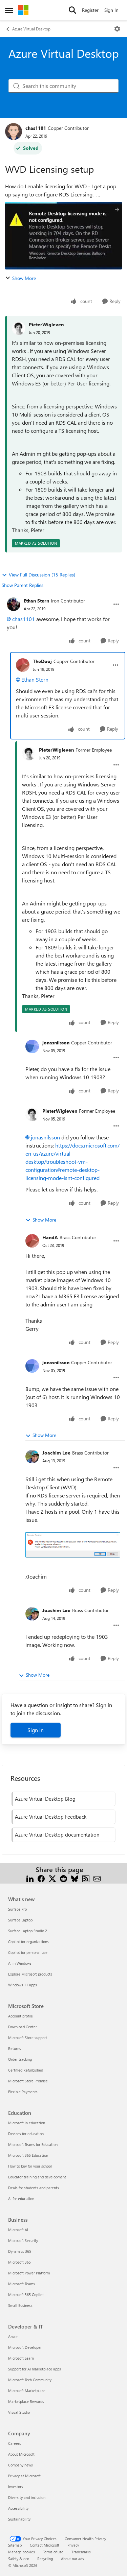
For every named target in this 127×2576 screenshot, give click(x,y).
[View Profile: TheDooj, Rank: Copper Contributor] (23, 665)
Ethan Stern (36, 601)
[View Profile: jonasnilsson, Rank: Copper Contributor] (32, 1046)
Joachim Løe (56, 1453)
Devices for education (26, 2134)
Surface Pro (17, 1909)
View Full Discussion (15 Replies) (42, 575)
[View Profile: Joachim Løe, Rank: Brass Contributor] (32, 1457)
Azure (13, 2336)
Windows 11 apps (23, 1985)
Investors (16, 2487)
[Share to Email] (97, 1878)
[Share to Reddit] (63, 1878)
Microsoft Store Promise (28, 2081)
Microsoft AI (18, 2230)
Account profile (20, 2016)
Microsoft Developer (25, 2347)
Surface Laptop (20, 1920)
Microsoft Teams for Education (33, 2144)
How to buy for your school (30, 2166)
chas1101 (36, 128)
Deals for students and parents (34, 2188)
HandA (50, 1237)
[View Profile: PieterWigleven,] (19, 328)
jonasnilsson (56, 1043)
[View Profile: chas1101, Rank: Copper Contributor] (14, 132)
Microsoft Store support (28, 2038)
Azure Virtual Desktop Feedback (51, 1817)
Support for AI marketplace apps (35, 2369)
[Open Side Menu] (9, 10)
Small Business (20, 2305)
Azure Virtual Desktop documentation (57, 1835)
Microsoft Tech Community (30, 2380)
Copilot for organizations (28, 1942)
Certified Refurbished (26, 2070)
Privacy (73, 2545)
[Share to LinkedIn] (30, 1878)
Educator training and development (37, 2177)
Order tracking (20, 2059)
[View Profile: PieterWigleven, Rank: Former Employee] (29, 754)
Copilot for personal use (28, 1952)
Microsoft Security (23, 2240)
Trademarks (81, 2552)
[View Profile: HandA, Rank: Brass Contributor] (32, 1241)
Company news (20, 2465)
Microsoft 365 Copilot (26, 2295)
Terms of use (53, 2552)
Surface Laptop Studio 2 (28, 1931)
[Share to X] (52, 1878)
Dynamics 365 (20, 2251)
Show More (24, 278)
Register (90, 10)
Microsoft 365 (19, 2262)
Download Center (23, 2027)
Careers (15, 2443)
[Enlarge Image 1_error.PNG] (73, 1545)
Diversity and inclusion (27, 2497)
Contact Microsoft (45, 2545)
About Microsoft (21, 2454)
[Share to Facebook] (41, 1878)
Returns (15, 2048)
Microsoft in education (27, 2123)
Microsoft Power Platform (29, 2273)
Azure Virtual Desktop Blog (45, 1799)
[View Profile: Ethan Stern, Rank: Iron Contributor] (14, 604)
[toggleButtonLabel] (117, 29)
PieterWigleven (46, 324)
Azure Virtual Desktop (31, 29)
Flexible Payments (23, 2092)
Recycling (45, 2559)
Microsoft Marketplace (27, 2391)
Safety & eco (19, 2559)
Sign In (111, 10)
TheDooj (42, 661)
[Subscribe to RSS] (86, 1878)
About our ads (72, 2559)
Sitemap (15, 2545)
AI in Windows (20, 1963)
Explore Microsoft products (30, 1974)
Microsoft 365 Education (28, 2155)
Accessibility (18, 2508)
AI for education (21, 2199)
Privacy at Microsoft (24, 2476)
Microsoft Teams (22, 2284)
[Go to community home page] (23, 10)
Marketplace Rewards (26, 2401)
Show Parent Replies (23, 585)
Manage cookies (22, 2552)
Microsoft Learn (21, 2358)
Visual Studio (19, 2412)
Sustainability (19, 2519)
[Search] (72, 10)
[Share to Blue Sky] (75, 1878)
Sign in (36, 1730)
